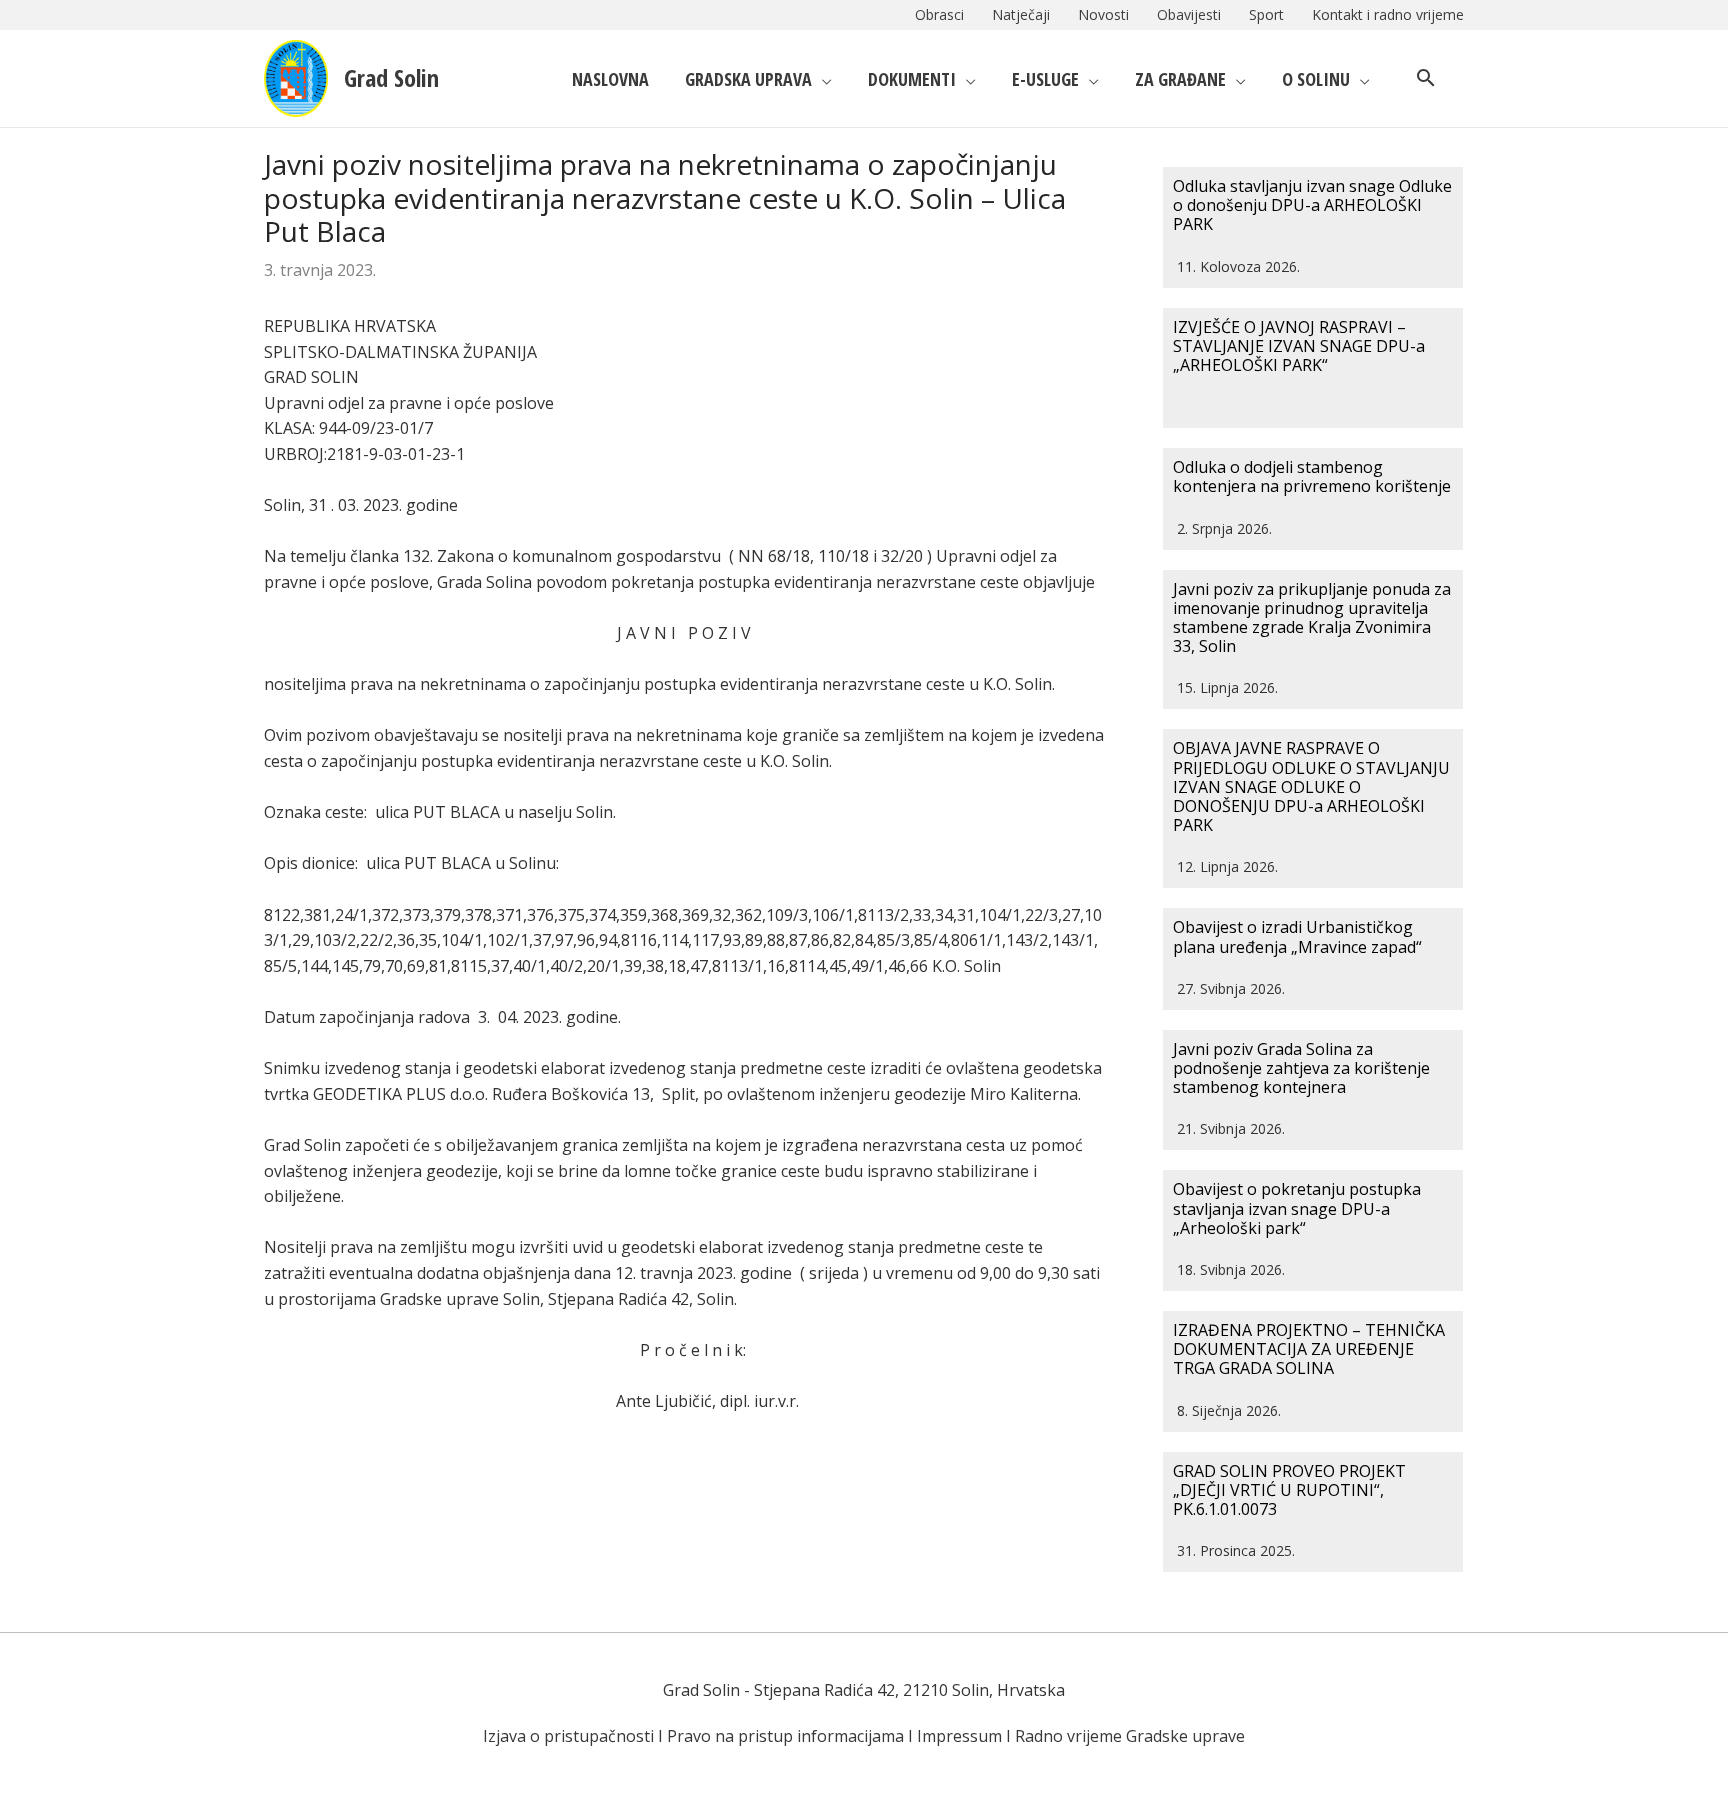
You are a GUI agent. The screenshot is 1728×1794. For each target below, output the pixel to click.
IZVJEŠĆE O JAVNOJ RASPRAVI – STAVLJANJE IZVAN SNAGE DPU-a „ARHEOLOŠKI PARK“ (1299, 346)
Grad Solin (391, 77)
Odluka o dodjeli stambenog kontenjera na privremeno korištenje (1312, 476)
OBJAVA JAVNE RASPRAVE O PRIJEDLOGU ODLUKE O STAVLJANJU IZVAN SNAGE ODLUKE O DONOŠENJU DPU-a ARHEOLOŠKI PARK (1311, 786)
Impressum (959, 1736)
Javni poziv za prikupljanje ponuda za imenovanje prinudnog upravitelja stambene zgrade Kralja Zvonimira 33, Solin (1312, 618)
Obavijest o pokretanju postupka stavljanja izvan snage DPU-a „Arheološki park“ (1297, 1208)
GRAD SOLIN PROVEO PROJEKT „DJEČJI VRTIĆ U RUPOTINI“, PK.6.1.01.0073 (1289, 1490)
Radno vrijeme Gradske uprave (1130, 1736)
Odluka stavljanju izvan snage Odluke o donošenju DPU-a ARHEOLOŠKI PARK (1312, 205)
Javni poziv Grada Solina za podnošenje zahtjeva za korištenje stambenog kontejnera (1301, 1068)
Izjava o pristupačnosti (568, 1736)
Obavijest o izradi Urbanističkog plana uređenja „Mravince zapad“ (1297, 936)
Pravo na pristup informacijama (785, 1736)
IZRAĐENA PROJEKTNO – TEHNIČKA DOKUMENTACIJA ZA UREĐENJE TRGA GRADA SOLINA (1309, 1349)
